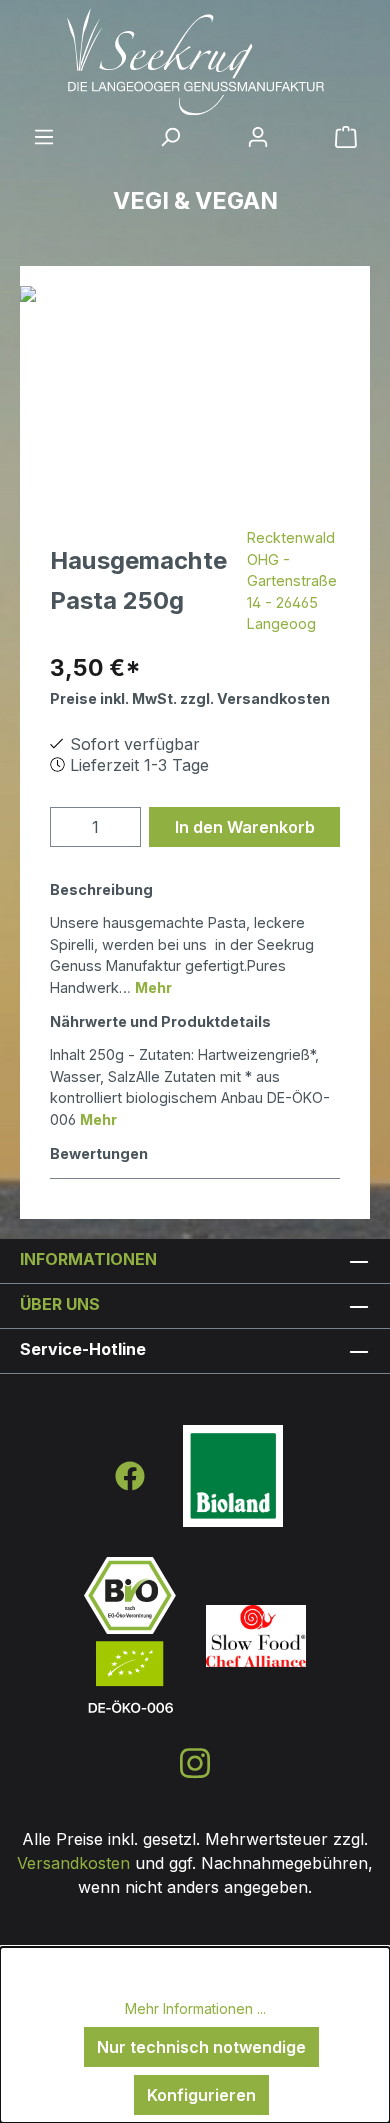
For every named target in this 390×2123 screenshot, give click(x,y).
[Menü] (44, 136)
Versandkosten (73, 1863)
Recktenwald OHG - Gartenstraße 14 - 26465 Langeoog (292, 580)
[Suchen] (170, 136)
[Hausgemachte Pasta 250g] (195, 398)
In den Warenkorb (245, 827)
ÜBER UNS (60, 1304)
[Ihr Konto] (258, 136)
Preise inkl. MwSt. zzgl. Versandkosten (190, 698)
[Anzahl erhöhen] (121, 827)
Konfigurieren (201, 2095)
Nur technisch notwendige (201, 2047)
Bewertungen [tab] (99, 1153)
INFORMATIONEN (88, 1259)
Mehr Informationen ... (195, 2008)
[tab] (190, 937)
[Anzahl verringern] (71, 827)
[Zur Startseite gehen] (195, 62)
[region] (195, 398)
